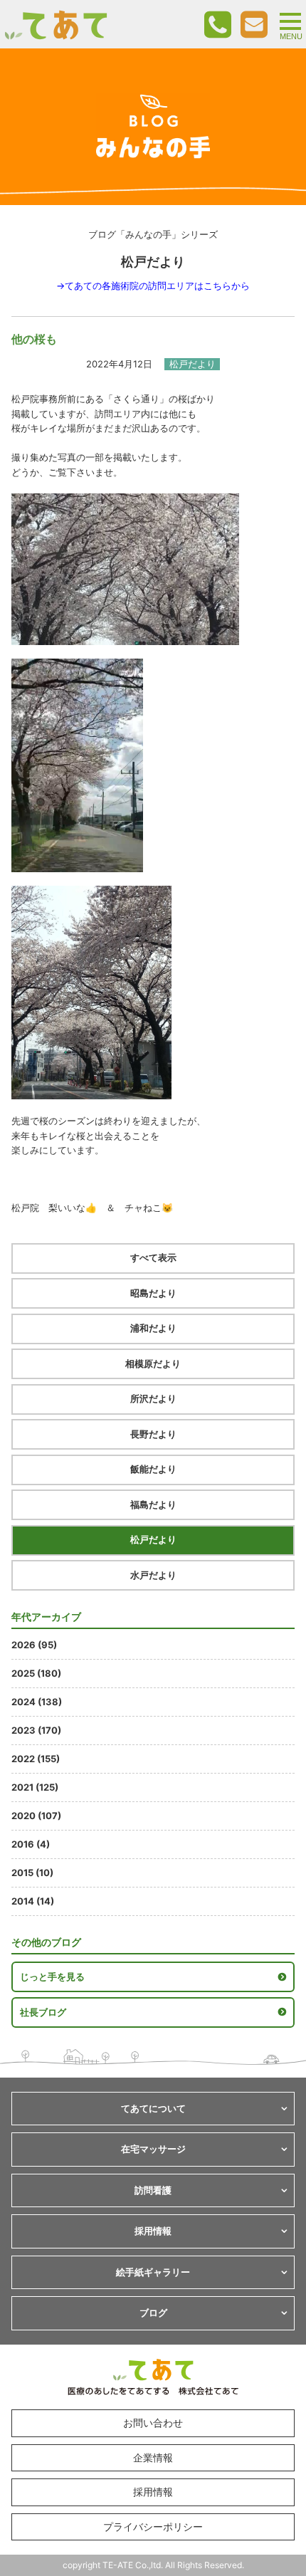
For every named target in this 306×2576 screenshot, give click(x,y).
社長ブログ (43, 2012)
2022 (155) (36, 1759)
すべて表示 (153, 1257)
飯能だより (153, 1469)
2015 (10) (32, 1873)
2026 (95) (34, 1645)
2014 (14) (33, 1901)
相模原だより (153, 1363)
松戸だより (153, 1539)
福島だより (153, 1504)
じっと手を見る (52, 1976)
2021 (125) (35, 1787)
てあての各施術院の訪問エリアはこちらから (157, 286)
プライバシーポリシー (153, 2527)
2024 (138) (37, 1702)
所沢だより (153, 1398)
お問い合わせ (153, 2423)
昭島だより (153, 1293)
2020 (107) (36, 1816)
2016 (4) (31, 1844)
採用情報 (153, 2492)
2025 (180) (36, 1673)
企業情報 (153, 2457)
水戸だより (153, 1575)
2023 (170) (36, 1730)
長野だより (153, 1434)
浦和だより (153, 1328)
